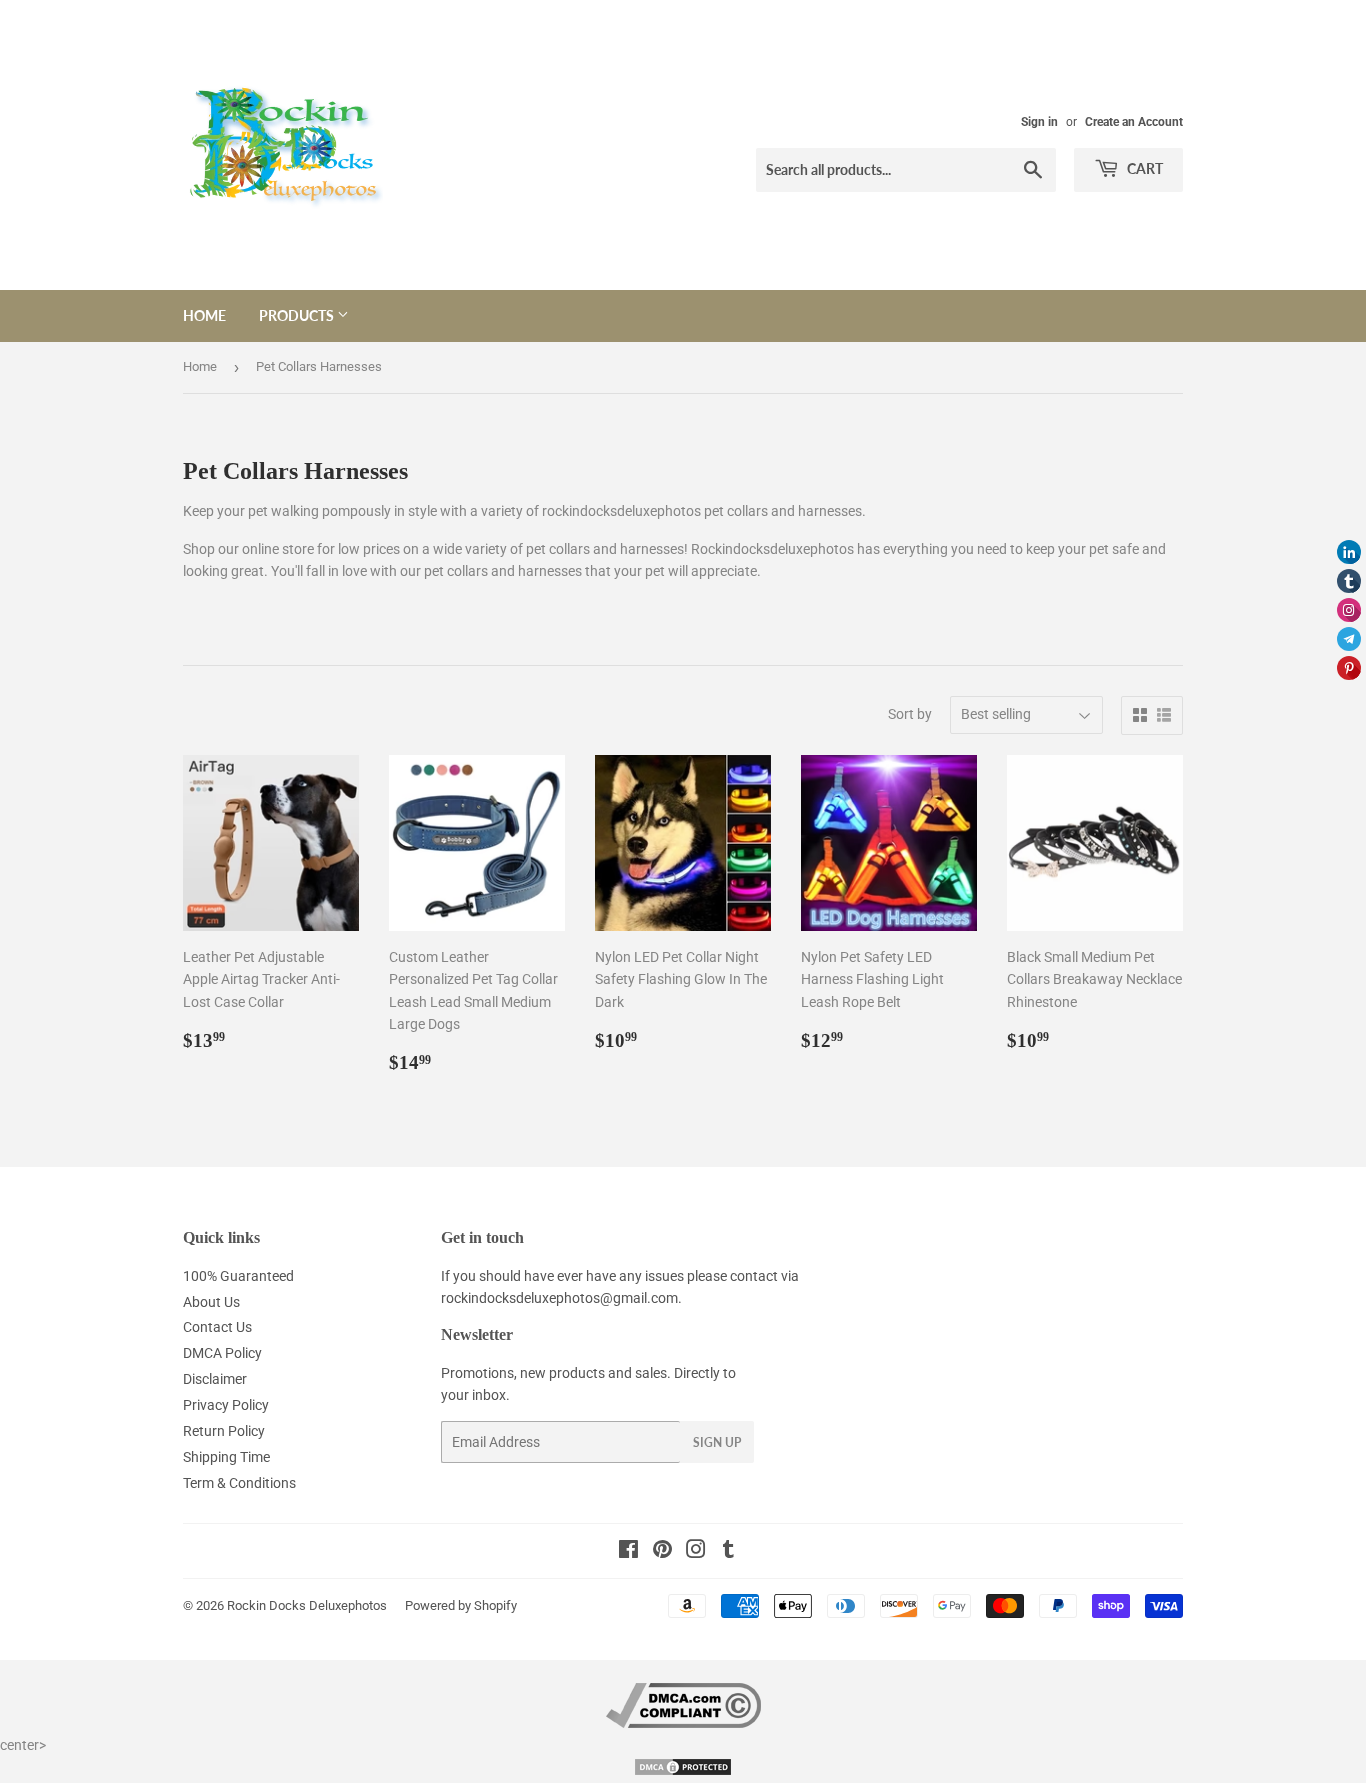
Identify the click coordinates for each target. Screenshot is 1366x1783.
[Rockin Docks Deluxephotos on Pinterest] (662, 1552)
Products (298, 315)
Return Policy (224, 1431)
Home (204, 315)
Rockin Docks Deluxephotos (307, 1605)
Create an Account (1134, 122)
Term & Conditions (239, 1483)
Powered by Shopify (461, 1605)
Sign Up (717, 1442)
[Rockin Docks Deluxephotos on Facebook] (628, 1552)
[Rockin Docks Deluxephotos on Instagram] (696, 1552)
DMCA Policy (222, 1353)
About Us (211, 1302)
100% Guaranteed (238, 1276)
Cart (1143, 168)
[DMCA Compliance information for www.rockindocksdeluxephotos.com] (683, 1723)
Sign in (1039, 122)
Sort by (910, 714)
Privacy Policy (226, 1405)
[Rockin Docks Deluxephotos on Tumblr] (728, 1552)
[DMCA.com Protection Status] (683, 1772)
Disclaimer (215, 1379)
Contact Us (217, 1327)
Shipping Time (226, 1457)
